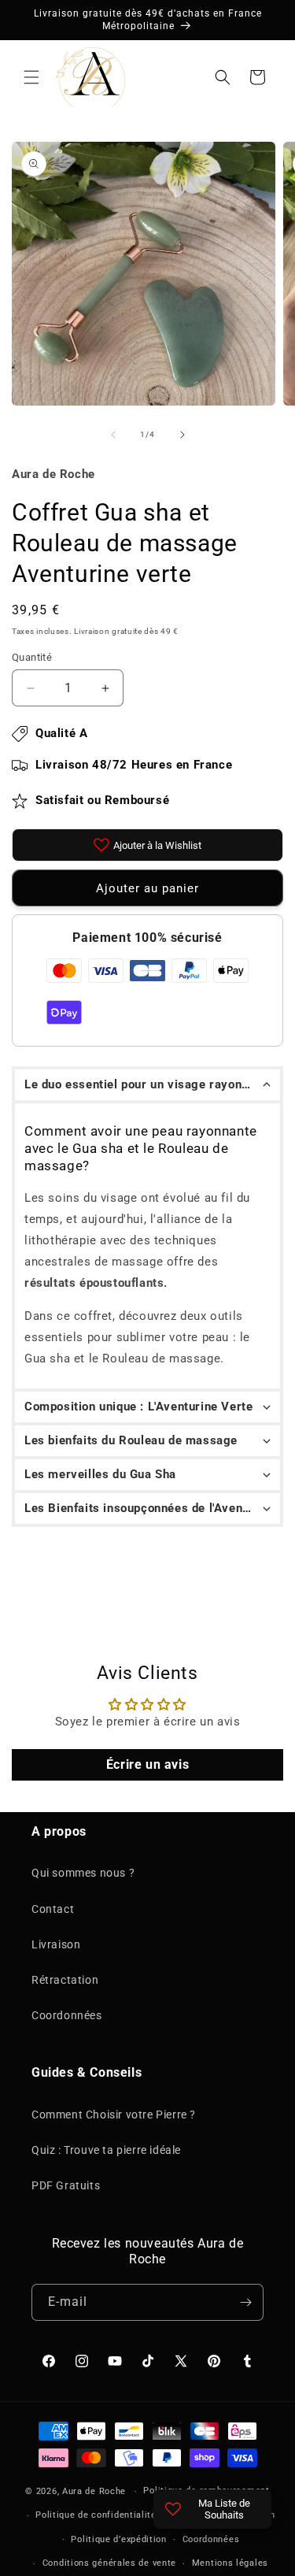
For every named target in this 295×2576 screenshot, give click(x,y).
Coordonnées (67, 2015)
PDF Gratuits (66, 2185)
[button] (31, 77)
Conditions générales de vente (109, 2563)
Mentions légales (230, 2563)
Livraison (56, 1944)
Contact (53, 1909)
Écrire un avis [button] (147, 1764)
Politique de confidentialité (96, 2515)
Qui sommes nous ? (83, 1873)
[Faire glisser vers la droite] (183, 435)
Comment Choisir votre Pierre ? (114, 2115)
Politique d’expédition (118, 2539)
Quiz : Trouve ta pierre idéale (106, 2150)
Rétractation (65, 1980)
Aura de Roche (94, 2491)
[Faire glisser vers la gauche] (113, 435)
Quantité (32, 657)
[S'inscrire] (245, 2302)
